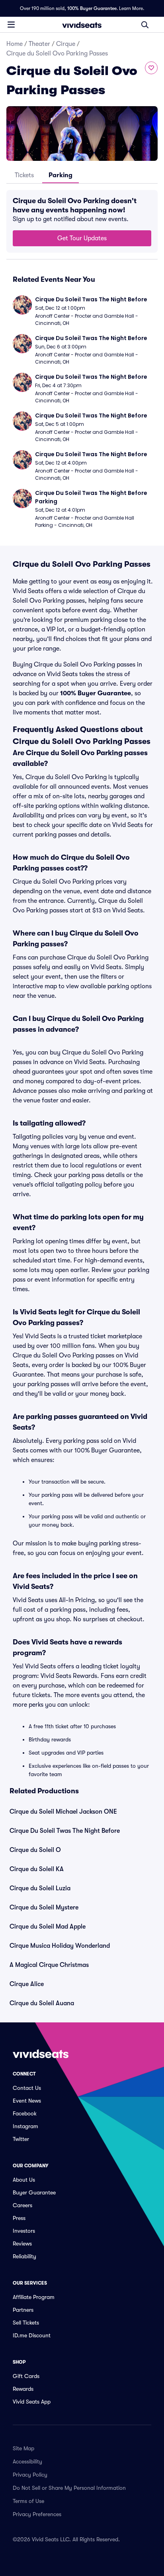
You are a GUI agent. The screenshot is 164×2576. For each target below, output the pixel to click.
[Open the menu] (11, 24)
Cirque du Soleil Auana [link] (42, 2003)
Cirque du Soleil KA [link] (37, 1869)
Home (15, 44)
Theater (39, 44)
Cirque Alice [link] (27, 1984)
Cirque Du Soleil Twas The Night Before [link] (65, 1831)
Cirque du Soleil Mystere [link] (44, 1907)
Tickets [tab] (24, 175)
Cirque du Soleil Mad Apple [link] (48, 1927)
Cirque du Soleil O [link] (35, 1850)
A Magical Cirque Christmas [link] (49, 1965)
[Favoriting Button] (151, 68)
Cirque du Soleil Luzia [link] (40, 1888)
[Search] (145, 25)
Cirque (66, 44)
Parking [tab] (61, 175)
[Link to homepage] (82, 25)
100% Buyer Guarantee (92, 8)
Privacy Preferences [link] (37, 2514)
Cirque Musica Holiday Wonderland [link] (60, 1946)
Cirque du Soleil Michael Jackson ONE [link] (63, 1812)
